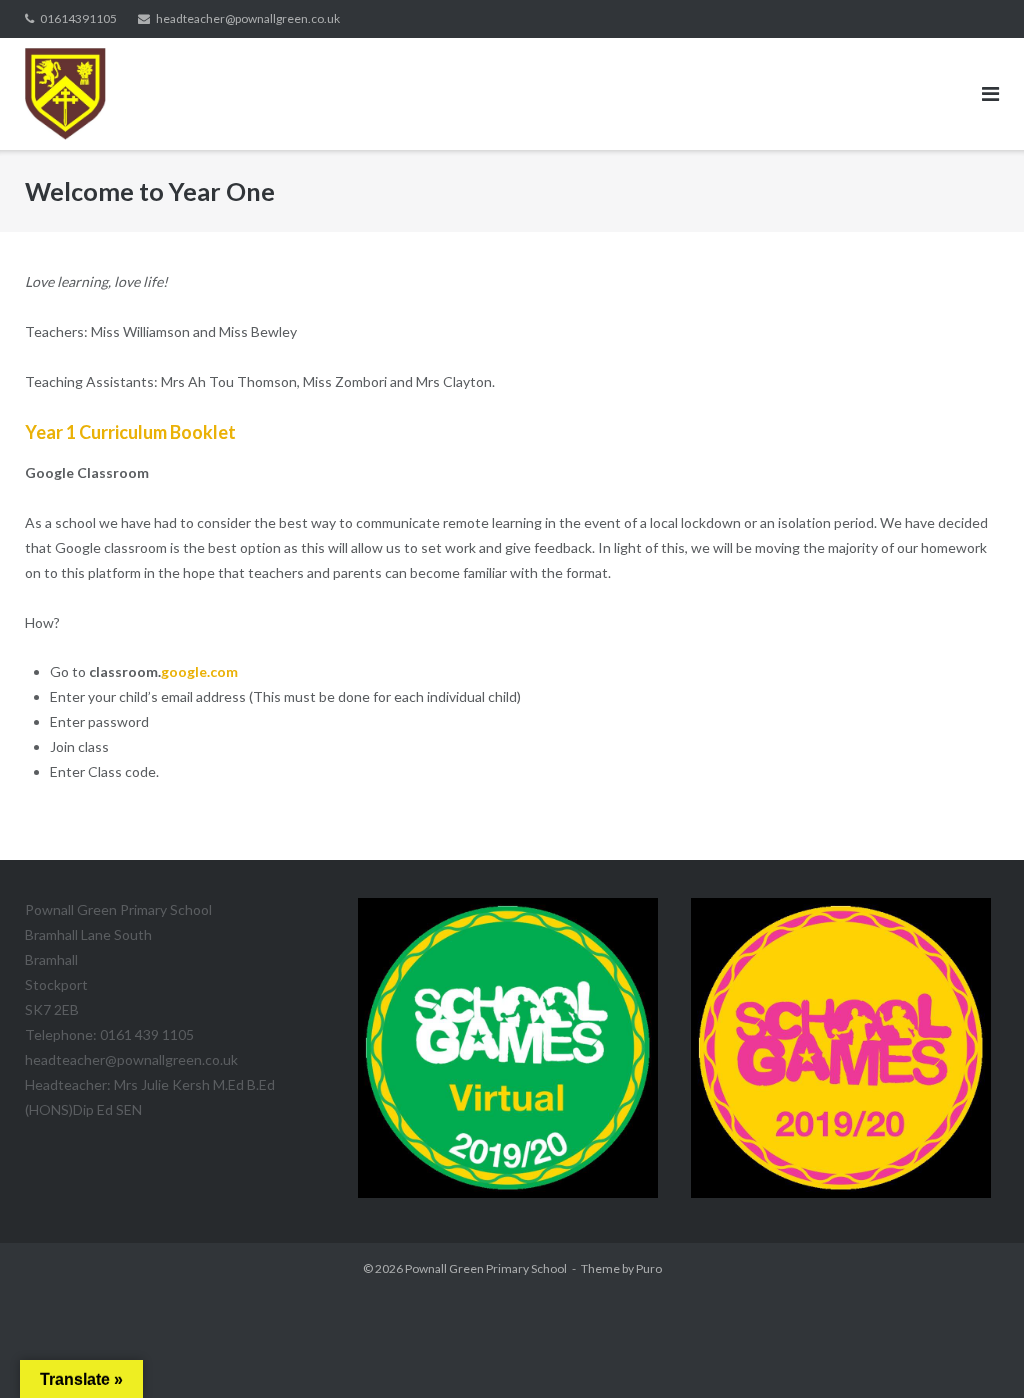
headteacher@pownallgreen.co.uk (248, 18)
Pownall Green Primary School (486, 1268)
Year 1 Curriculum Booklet (130, 432)
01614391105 (78, 18)
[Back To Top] (974, 1350)
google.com (199, 671)
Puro (649, 1268)
